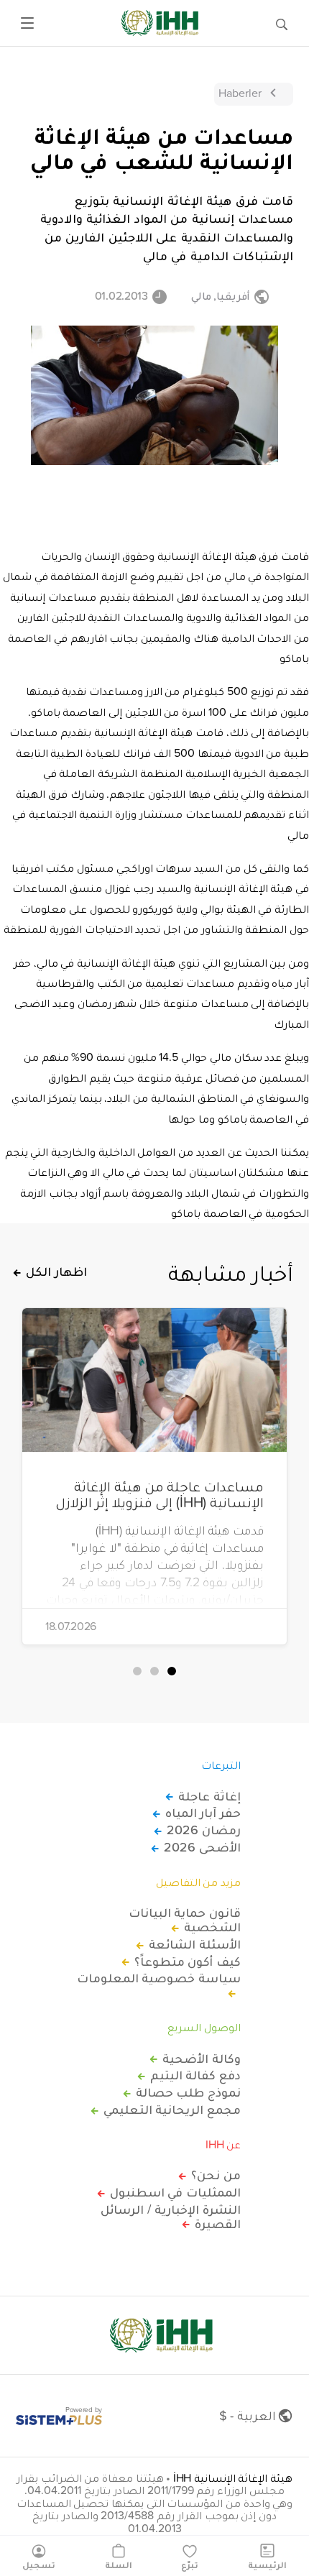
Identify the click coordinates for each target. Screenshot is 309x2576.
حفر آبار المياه (203, 1813)
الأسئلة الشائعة (195, 1944)
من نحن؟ (216, 2175)
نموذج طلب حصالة (188, 2092)
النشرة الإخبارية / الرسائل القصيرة (171, 2217)
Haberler (240, 93)
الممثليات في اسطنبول (175, 2192)
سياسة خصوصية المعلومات (159, 1979)
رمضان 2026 (204, 1830)
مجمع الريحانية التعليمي (172, 2110)
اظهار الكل (56, 1271)
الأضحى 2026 (202, 1847)
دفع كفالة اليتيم (195, 2075)
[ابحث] (282, 23)
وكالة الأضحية (202, 2058)
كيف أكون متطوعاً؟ (188, 1961)
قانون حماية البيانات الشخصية (185, 1920)
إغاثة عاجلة (209, 1796)
